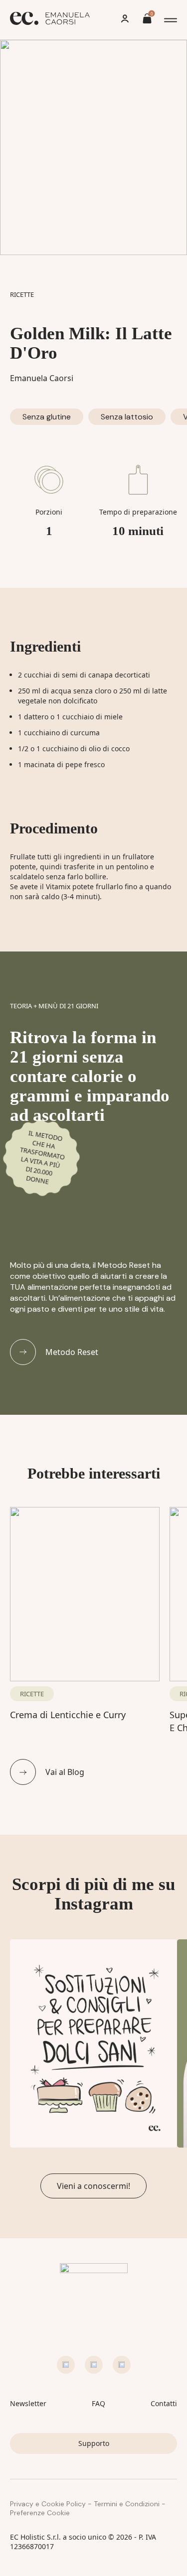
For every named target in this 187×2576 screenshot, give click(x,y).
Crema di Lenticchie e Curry (68, 1715)
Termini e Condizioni (127, 2504)
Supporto (94, 2443)
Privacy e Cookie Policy (48, 2504)
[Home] (50, 20)
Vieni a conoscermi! (93, 2186)
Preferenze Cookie (40, 2513)
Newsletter (28, 2403)
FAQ (98, 2403)
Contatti (164, 2403)
